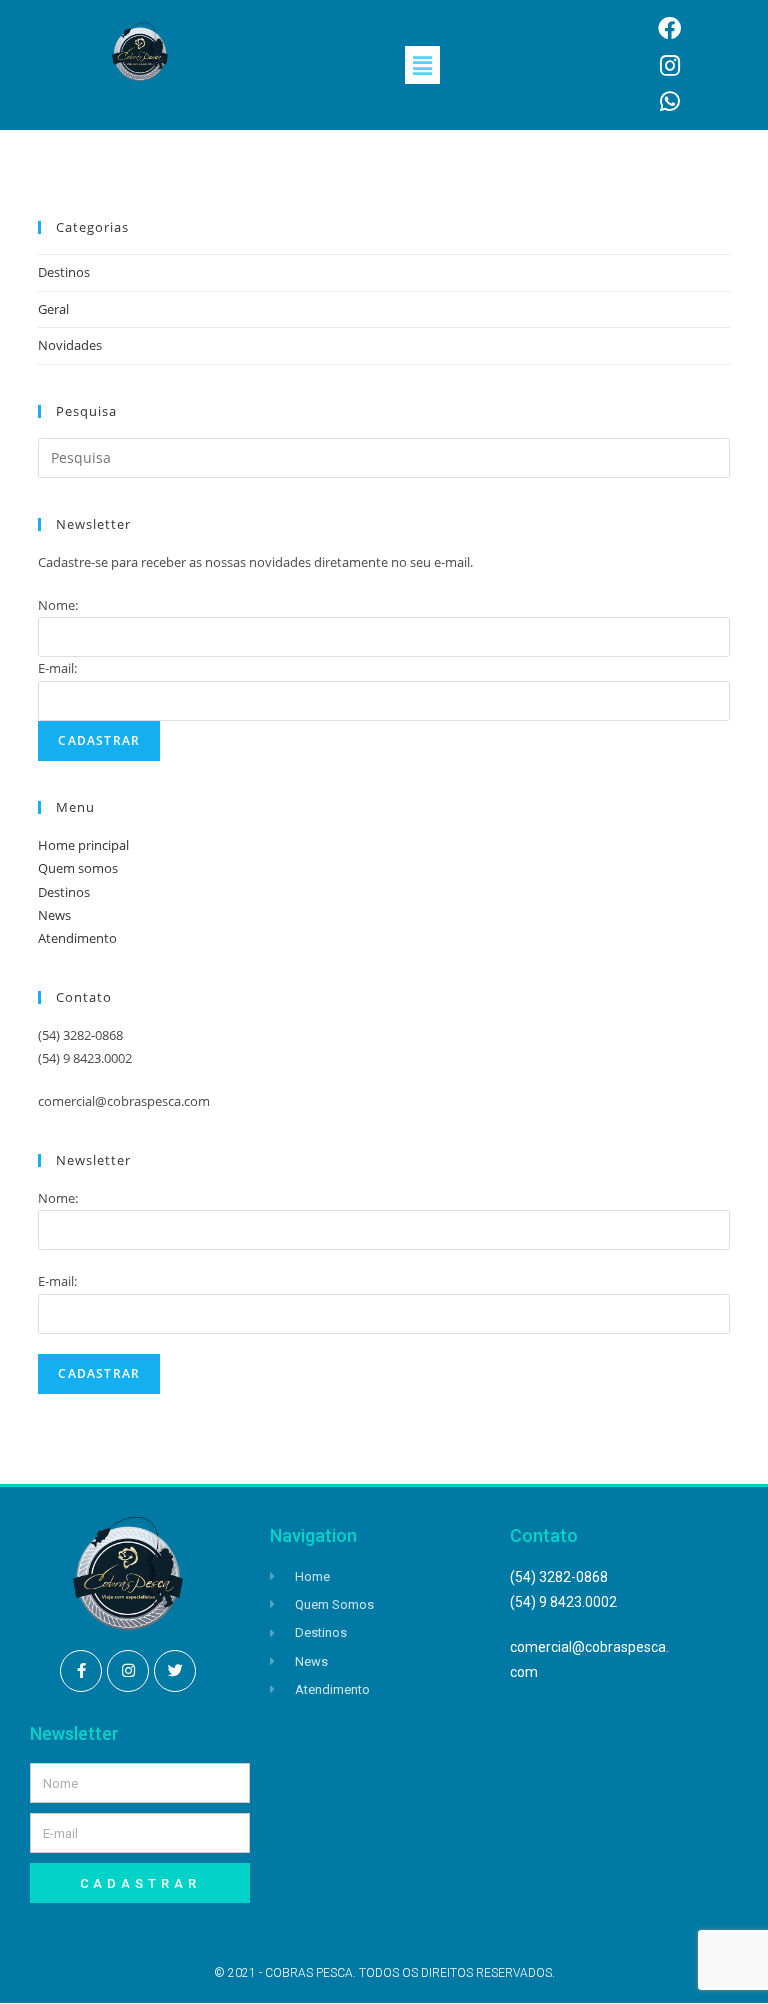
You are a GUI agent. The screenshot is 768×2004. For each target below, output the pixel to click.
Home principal (83, 845)
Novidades (70, 345)
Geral (53, 309)
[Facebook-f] (81, 1671)
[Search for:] (383, 456)
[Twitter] (175, 1671)
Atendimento (77, 938)
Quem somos (78, 868)
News (54, 915)
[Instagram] (128, 1671)
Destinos (64, 272)
